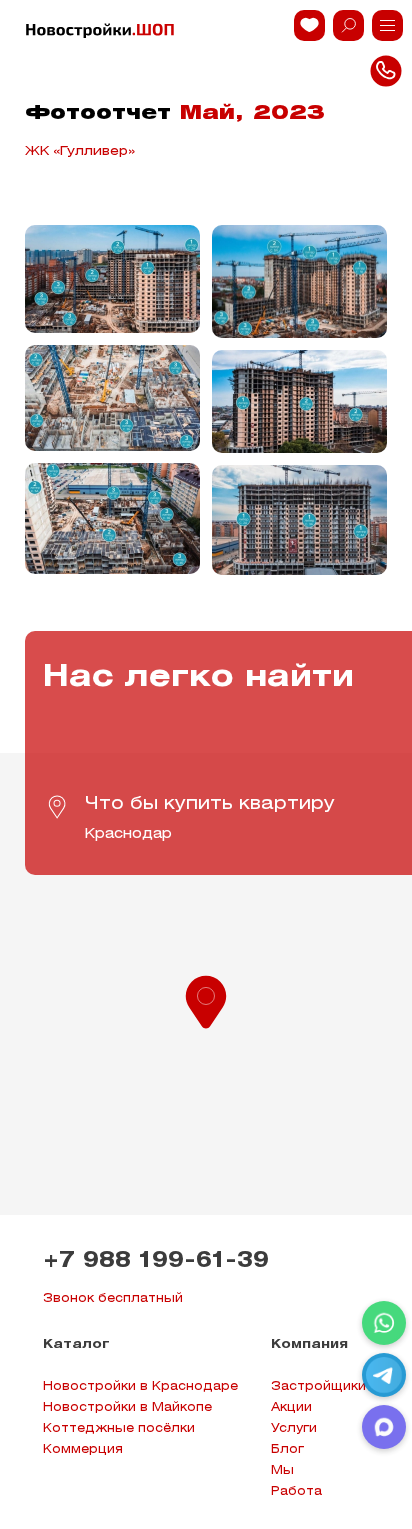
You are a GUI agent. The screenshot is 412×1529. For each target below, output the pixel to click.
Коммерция (83, 1449)
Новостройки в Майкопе (127, 1407)
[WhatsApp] (384, 1323)
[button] (206, 1000)
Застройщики (318, 1386)
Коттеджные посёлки (119, 1428)
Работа (296, 1491)
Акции (291, 1407)
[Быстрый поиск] (348, 25)
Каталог (76, 1344)
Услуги (294, 1428)
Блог (287, 1449)
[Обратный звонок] (387, 25)
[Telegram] (384, 1375)
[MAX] (384, 1427)
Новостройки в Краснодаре (140, 1386)
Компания (309, 1344)
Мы (282, 1470)
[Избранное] (309, 25)
